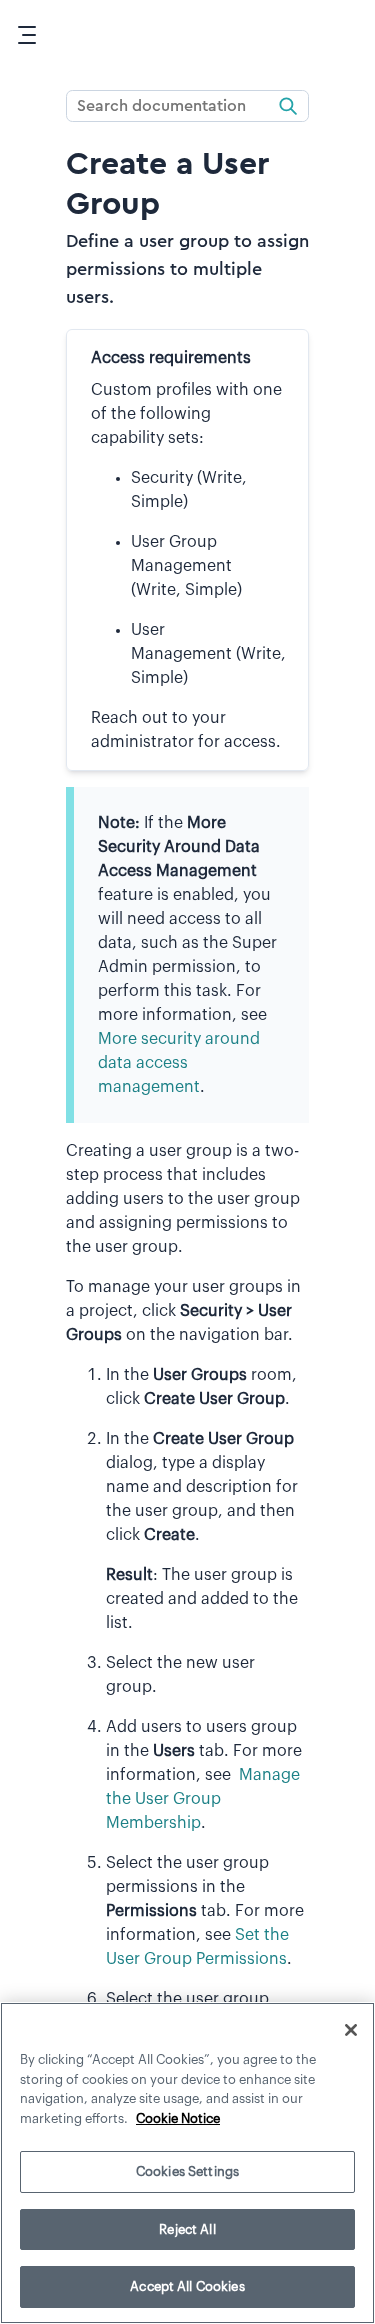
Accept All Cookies (187, 2286)
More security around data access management (179, 1063)
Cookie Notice (178, 2118)
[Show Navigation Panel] (27, 35)
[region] (187, 2163)
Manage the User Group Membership (203, 1799)
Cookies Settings (187, 2171)
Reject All (187, 2229)
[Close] (351, 2030)
